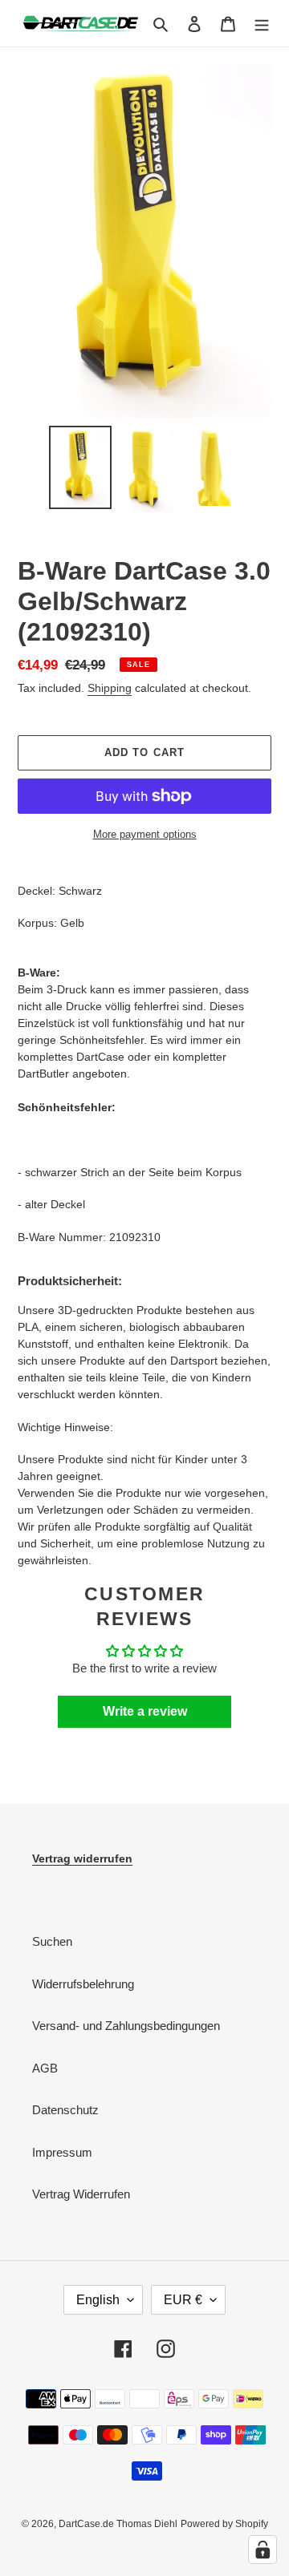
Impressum (62, 2152)
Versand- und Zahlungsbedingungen (126, 2026)
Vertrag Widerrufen (81, 2194)
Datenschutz (65, 2110)
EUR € (183, 2300)
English (98, 2300)
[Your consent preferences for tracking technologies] (263, 2550)
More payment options (145, 834)
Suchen (52, 1941)
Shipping (110, 688)
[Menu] (262, 24)
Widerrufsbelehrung (83, 1984)
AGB (45, 2068)
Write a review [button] (145, 1711)
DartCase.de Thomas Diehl (118, 2524)
